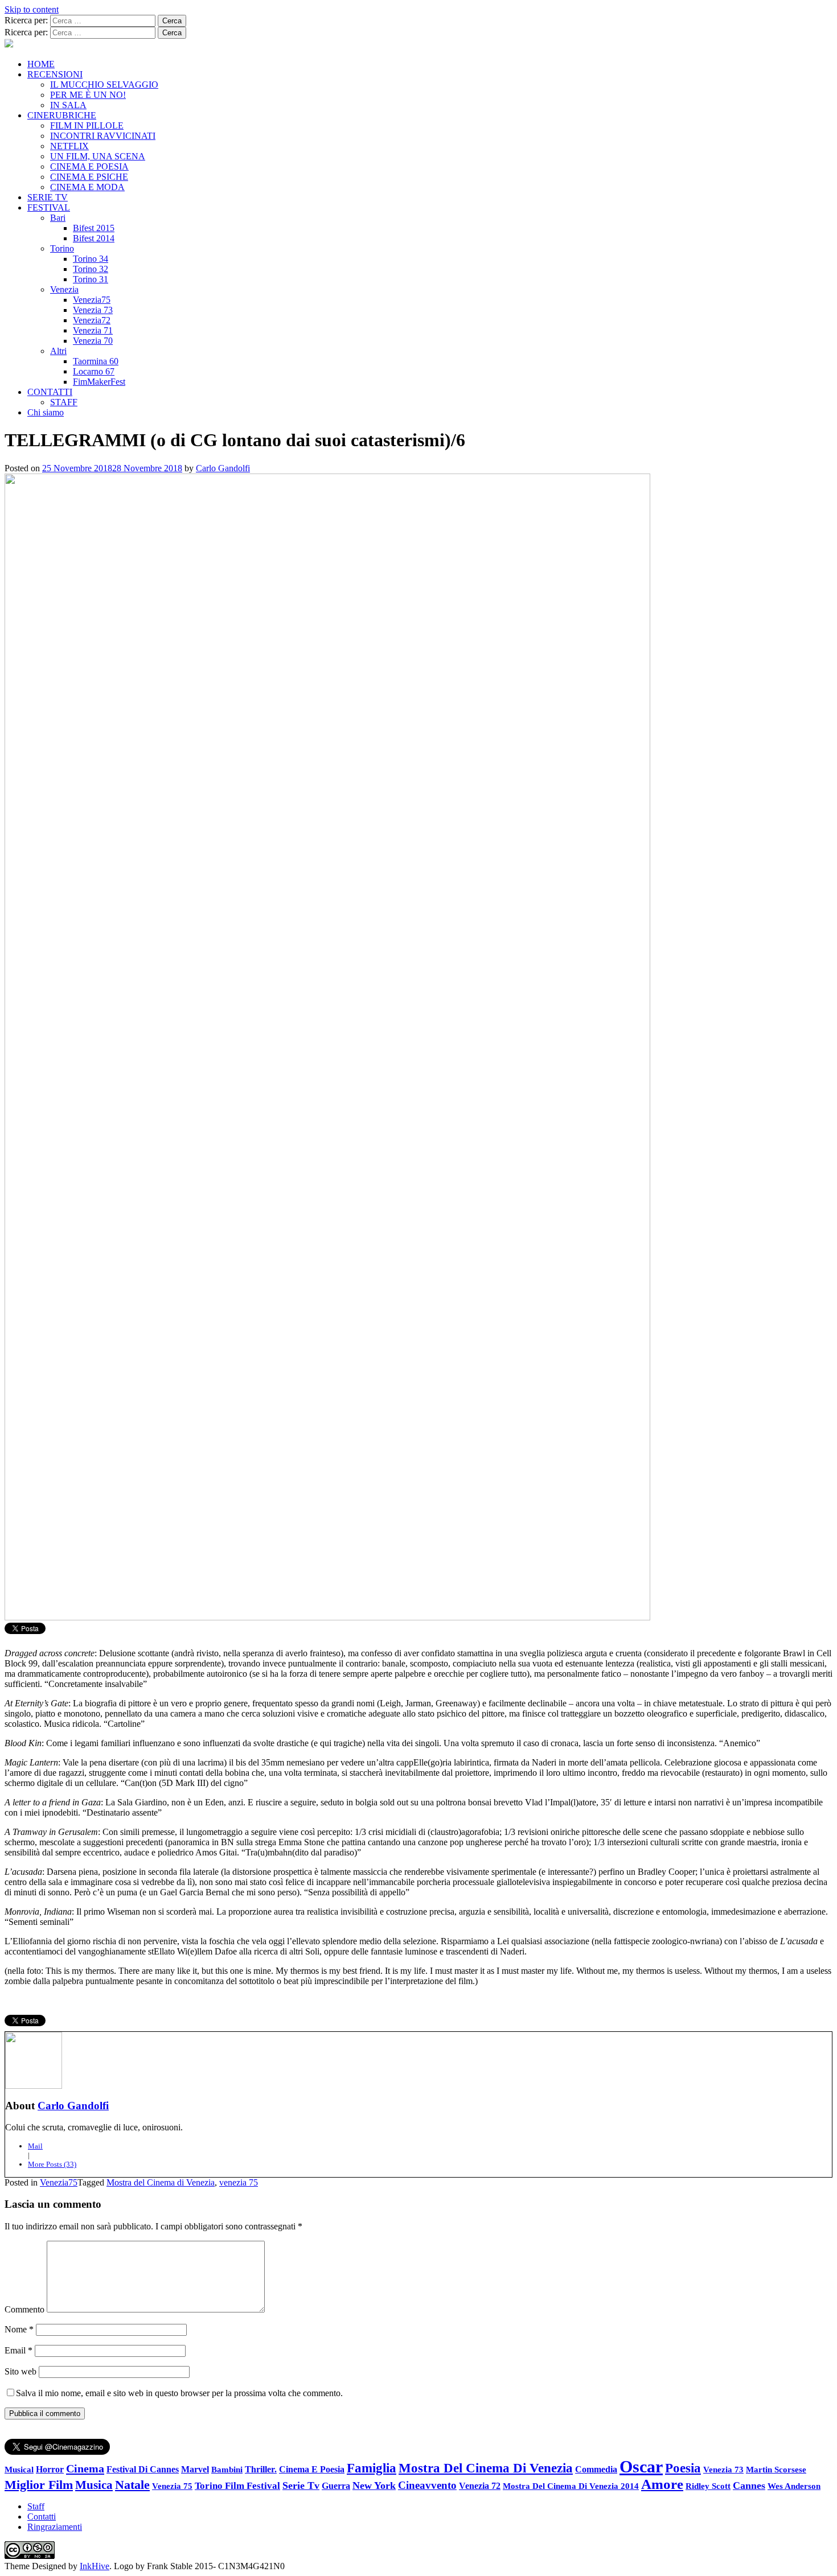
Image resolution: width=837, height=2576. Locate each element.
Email (19, 2350)
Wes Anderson (794, 2486)
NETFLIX (69, 146)
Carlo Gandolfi (223, 468)
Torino (62, 248)
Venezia (64, 289)
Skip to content (32, 9)
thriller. (261, 2469)
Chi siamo (46, 412)
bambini (227, 2469)
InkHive (95, 2566)
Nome (19, 2329)
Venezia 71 (93, 330)
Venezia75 (92, 300)
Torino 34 (91, 259)
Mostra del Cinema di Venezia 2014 (571, 2486)
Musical (19, 2470)
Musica (94, 2485)
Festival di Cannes (143, 2469)
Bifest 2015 (94, 228)
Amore (662, 2484)
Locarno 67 (94, 371)
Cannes (749, 2486)
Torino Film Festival (237, 2486)
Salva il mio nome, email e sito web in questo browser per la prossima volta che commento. (179, 2393)
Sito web (20, 2371)
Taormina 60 (96, 361)
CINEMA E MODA (87, 187)
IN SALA (68, 105)
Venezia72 (92, 320)
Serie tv (301, 2486)
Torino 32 (91, 269)
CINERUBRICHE (62, 115)
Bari (58, 218)
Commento (24, 2309)
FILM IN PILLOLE (87, 125)
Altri (58, 351)
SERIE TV (48, 197)
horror (50, 2469)
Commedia (596, 2469)
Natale (132, 2485)
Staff (36, 2506)
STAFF (64, 402)
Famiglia (372, 2468)
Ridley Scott (708, 2486)
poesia (683, 2468)
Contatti (42, 2517)
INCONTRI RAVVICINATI (103, 136)
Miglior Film (39, 2485)
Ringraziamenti (55, 2527)
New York (374, 2486)
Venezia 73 (93, 310)
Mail (35, 2146)
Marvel (195, 2470)
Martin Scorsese (776, 2469)
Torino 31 (91, 279)
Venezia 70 (93, 341)
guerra (336, 2486)
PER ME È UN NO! (88, 95)
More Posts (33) (52, 2164)
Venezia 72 (480, 2486)
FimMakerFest (99, 382)
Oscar (641, 2466)
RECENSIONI (55, 74)
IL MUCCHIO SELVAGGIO (104, 85)
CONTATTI (50, 392)
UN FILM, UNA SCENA (98, 156)
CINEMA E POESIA (89, 166)
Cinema (85, 2468)
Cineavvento (427, 2485)
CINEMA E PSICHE (89, 177)
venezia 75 (239, 2182)
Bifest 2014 (94, 238)
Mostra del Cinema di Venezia (161, 2182)
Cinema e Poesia (312, 2470)
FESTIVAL (49, 207)
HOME (41, 64)
